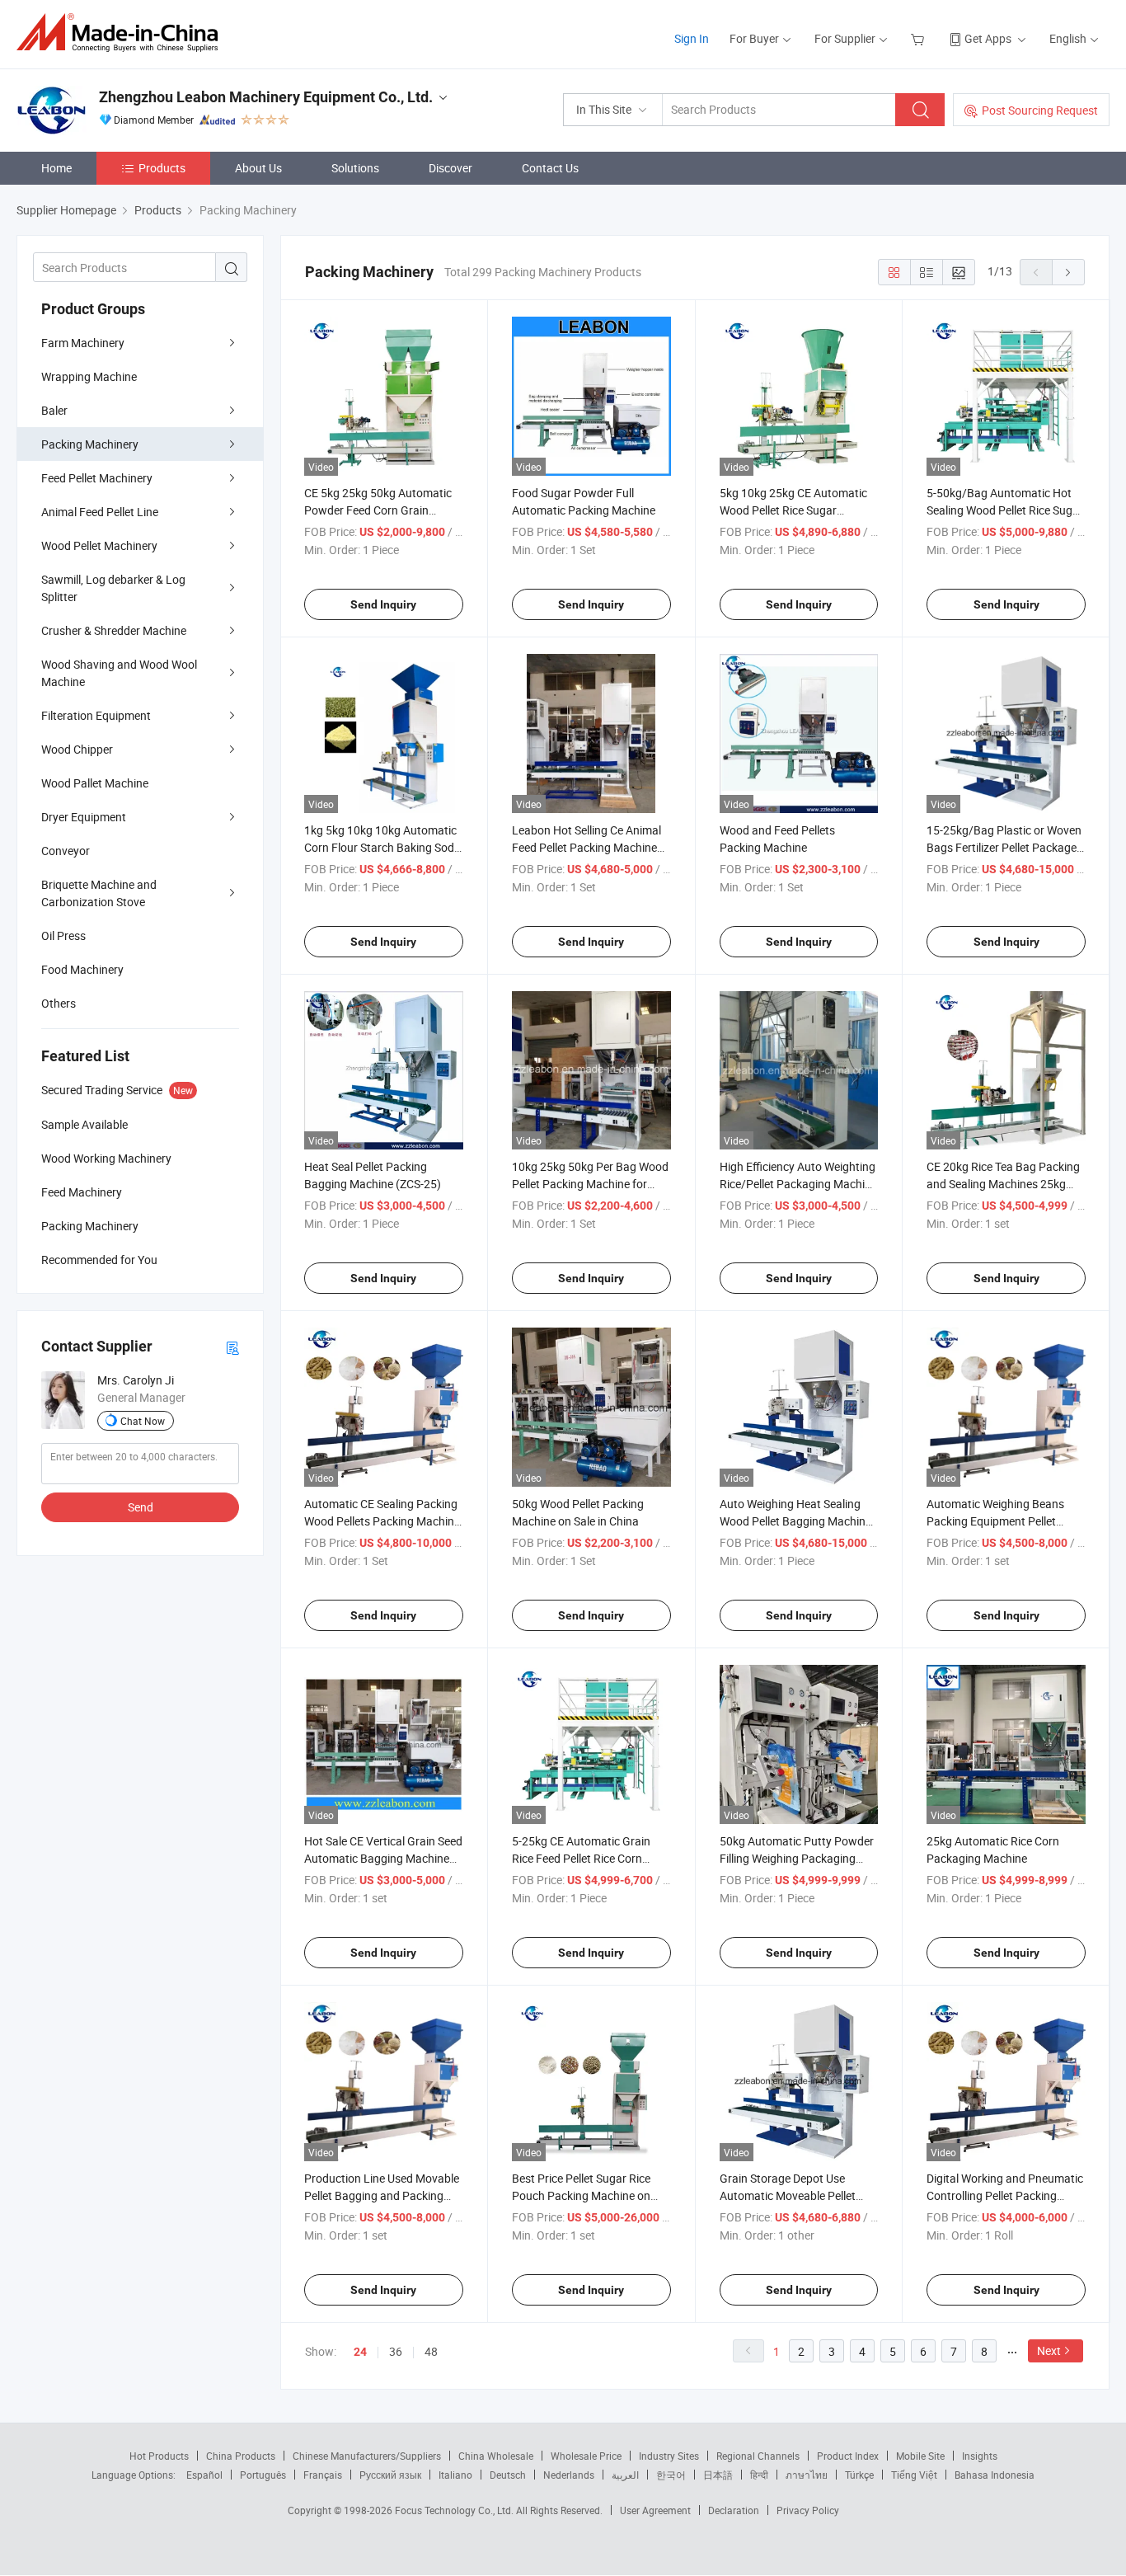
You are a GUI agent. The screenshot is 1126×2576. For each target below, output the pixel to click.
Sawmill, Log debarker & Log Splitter (113, 588)
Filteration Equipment (96, 715)
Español (204, 2475)
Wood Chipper (77, 749)
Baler (54, 410)
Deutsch (508, 2475)
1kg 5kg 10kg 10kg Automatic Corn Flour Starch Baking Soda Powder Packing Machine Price (383, 847)
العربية (625, 2475)
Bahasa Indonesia (995, 2475)
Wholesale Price (586, 2456)
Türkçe (859, 2475)
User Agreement (655, 2510)
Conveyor (66, 851)
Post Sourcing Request (1040, 110)
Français (323, 2475)
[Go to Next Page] (1068, 272)
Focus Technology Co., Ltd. (455, 2510)
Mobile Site (920, 2456)
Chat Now (143, 1421)
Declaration (734, 2510)
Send (141, 1507)
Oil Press (63, 935)
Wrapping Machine (89, 376)
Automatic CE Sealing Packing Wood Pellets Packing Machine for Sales (382, 1521)
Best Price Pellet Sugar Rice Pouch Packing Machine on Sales (581, 2195)
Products (162, 168)
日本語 (718, 2475)
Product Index (848, 2456)
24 (360, 2352)
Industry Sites (669, 2456)
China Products (241, 2456)
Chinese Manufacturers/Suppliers (367, 2456)
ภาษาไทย (807, 2475)
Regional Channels (758, 2456)
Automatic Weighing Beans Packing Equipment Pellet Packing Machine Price (995, 1521)
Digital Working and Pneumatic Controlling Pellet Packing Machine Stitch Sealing (1005, 2195)
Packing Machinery (90, 444)
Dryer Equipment (84, 817)
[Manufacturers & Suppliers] (122, 33)
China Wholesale (496, 2456)
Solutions (355, 168)
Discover (450, 168)
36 (396, 2351)
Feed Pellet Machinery (97, 478)
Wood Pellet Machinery (99, 545)
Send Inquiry (383, 604)
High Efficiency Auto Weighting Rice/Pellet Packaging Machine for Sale (798, 1184)
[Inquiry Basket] (920, 38)
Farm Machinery (83, 343)
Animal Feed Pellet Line (100, 512)
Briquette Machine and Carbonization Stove (99, 893)
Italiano (455, 2475)
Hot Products (159, 2456)
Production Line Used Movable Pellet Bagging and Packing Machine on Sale (382, 2195)
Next (1049, 2350)
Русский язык (390, 2475)
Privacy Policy (808, 2510)
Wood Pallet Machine (95, 783)
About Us (258, 168)
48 (431, 2351)
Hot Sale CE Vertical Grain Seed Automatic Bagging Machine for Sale (383, 1858)
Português (263, 2475)
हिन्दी (759, 2475)
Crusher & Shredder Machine (114, 630)
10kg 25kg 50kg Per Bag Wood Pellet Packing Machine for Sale (590, 1184)
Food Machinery (82, 969)
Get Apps (988, 38)
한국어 (671, 2475)
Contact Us (550, 168)
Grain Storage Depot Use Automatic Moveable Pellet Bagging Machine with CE (788, 2195)
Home (56, 168)
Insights (980, 2456)
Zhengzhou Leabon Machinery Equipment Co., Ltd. (266, 97)
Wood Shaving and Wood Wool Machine (119, 673)
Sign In (692, 38)
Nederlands (569, 2475)
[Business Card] (232, 1347)
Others (59, 1003)
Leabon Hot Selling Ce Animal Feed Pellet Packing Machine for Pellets (586, 847)
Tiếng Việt (914, 2475)
